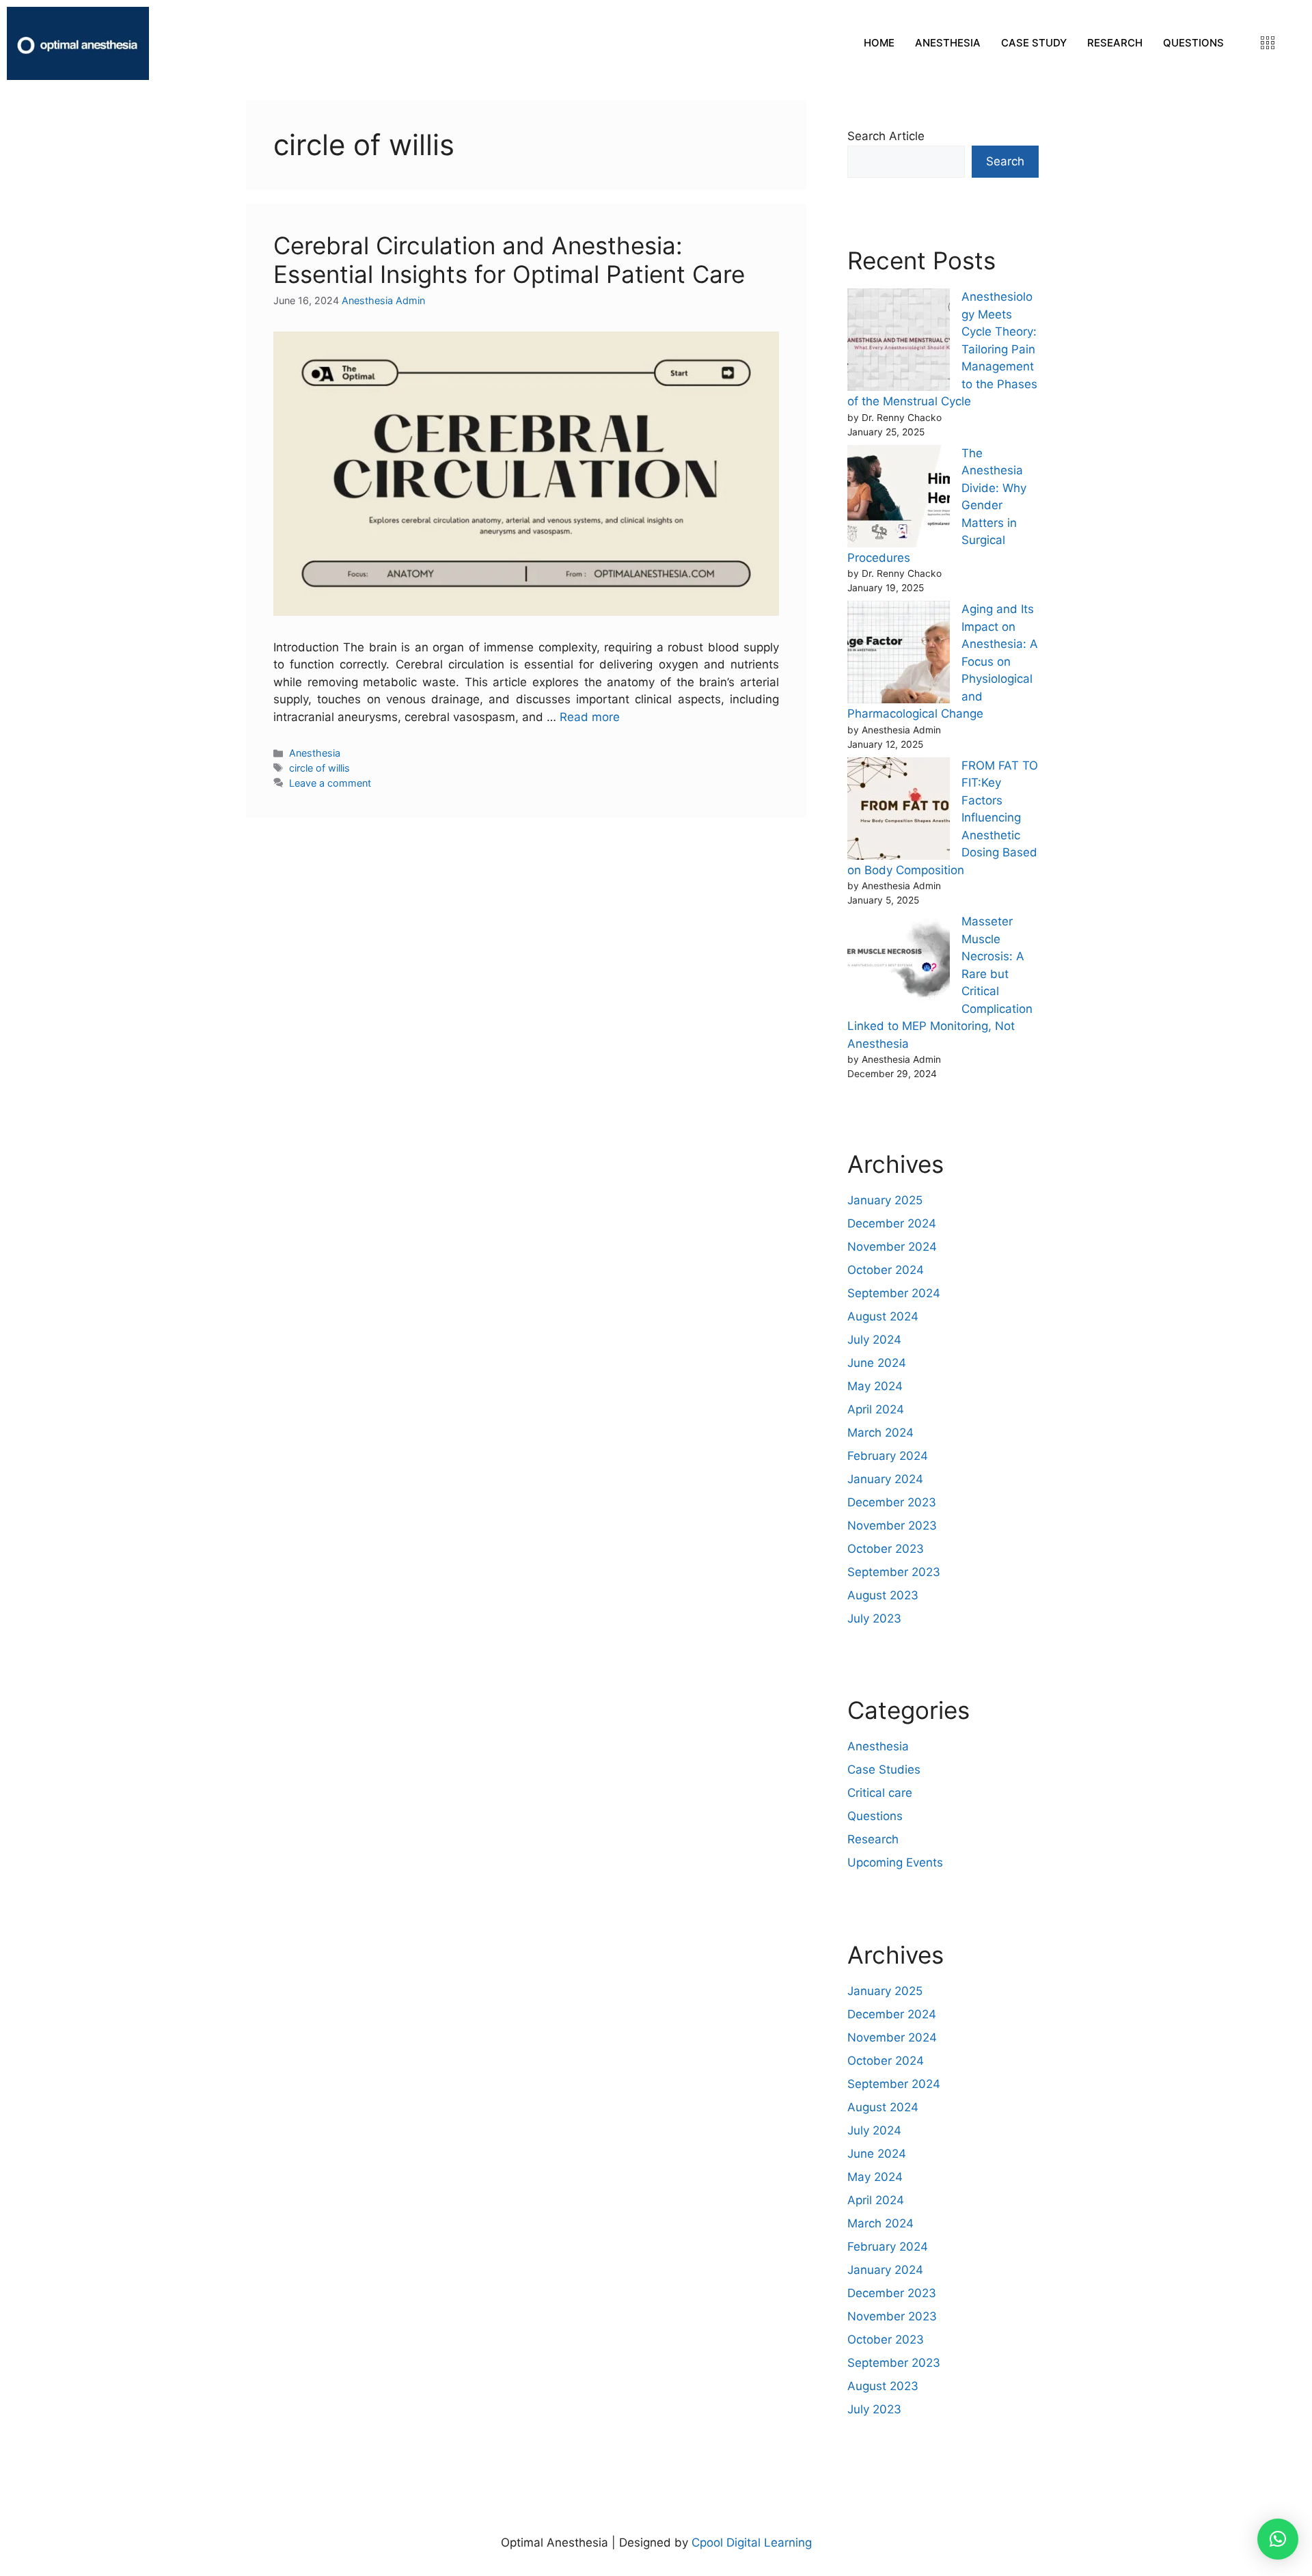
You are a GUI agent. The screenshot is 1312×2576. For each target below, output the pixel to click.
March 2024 (880, 1433)
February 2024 (888, 1456)
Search (1005, 161)
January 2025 (885, 1200)
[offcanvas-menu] (1268, 43)
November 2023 (892, 1526)
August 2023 (883, 1595)
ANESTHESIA (948, 43)
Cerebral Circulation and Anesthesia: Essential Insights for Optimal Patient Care (509, 260)
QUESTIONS (1193, 43)
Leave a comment (330, 783)
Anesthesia (315, 753)
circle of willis (319, 768)
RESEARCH (1115, 43)
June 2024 (877, 1363)
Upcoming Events (895, 1862)
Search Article (886, 136)
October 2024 (886, 1270)
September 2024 (894, 1293)
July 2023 (874, 1618)
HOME (879, 43)
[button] (1278, 2539)
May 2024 (875, 1386)
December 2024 (892, 1223)
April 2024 (876, 1409)
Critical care (880, 1793)
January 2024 (885, 1479)
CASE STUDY (1034, 43)
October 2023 (886, 1549)
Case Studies (884, 1770)
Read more (590, 717)
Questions (875, 1816)
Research (873, 1839)
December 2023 (892, 1502)
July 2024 (874, 1340)
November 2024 (892, 1247)
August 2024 (883, 1316)
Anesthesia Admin (383, 300)
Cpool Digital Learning (752, 2543)
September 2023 (894, 1572)
